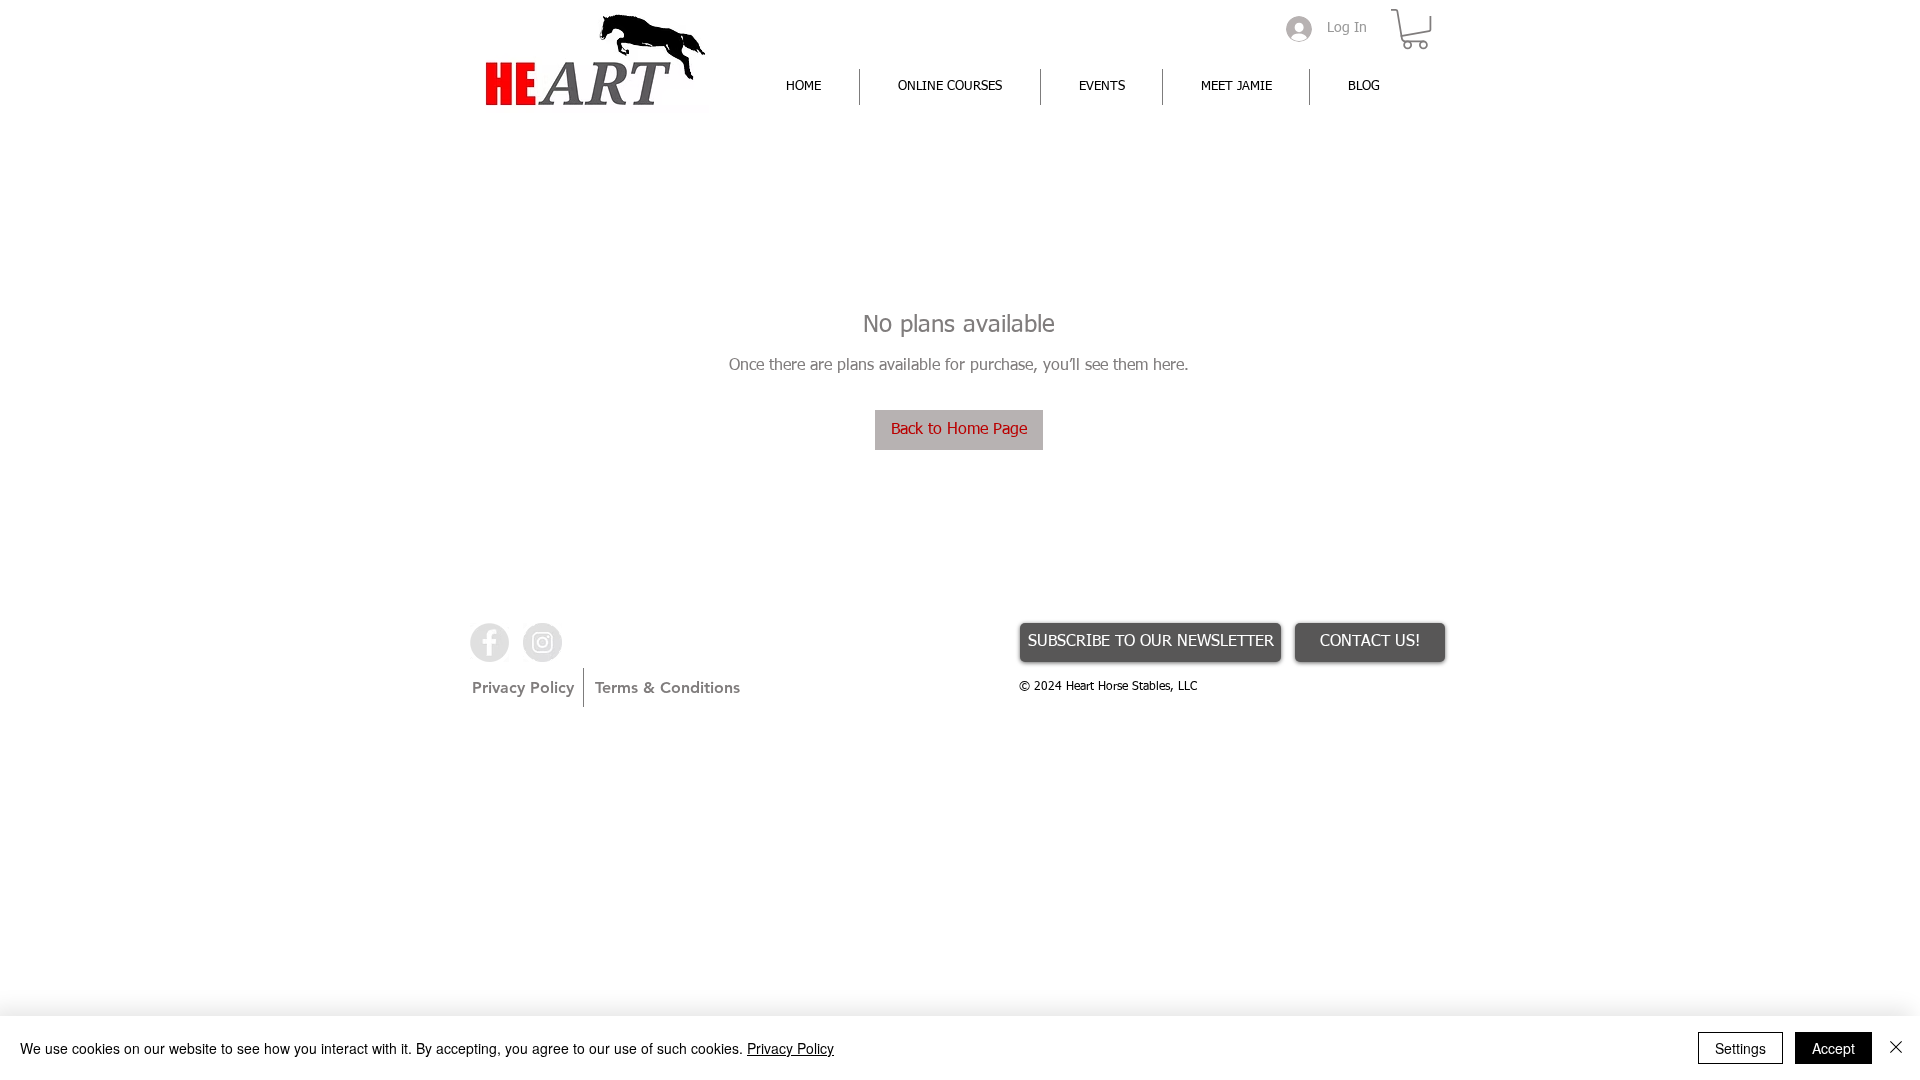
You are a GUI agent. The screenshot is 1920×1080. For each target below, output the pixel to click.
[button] (1415, 29)
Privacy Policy (790, 1048)
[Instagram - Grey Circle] (542, 642)
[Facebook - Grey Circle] (489, 642)
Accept (1833, 1048)
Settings (1740, 1048)
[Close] (1896, 1048)
